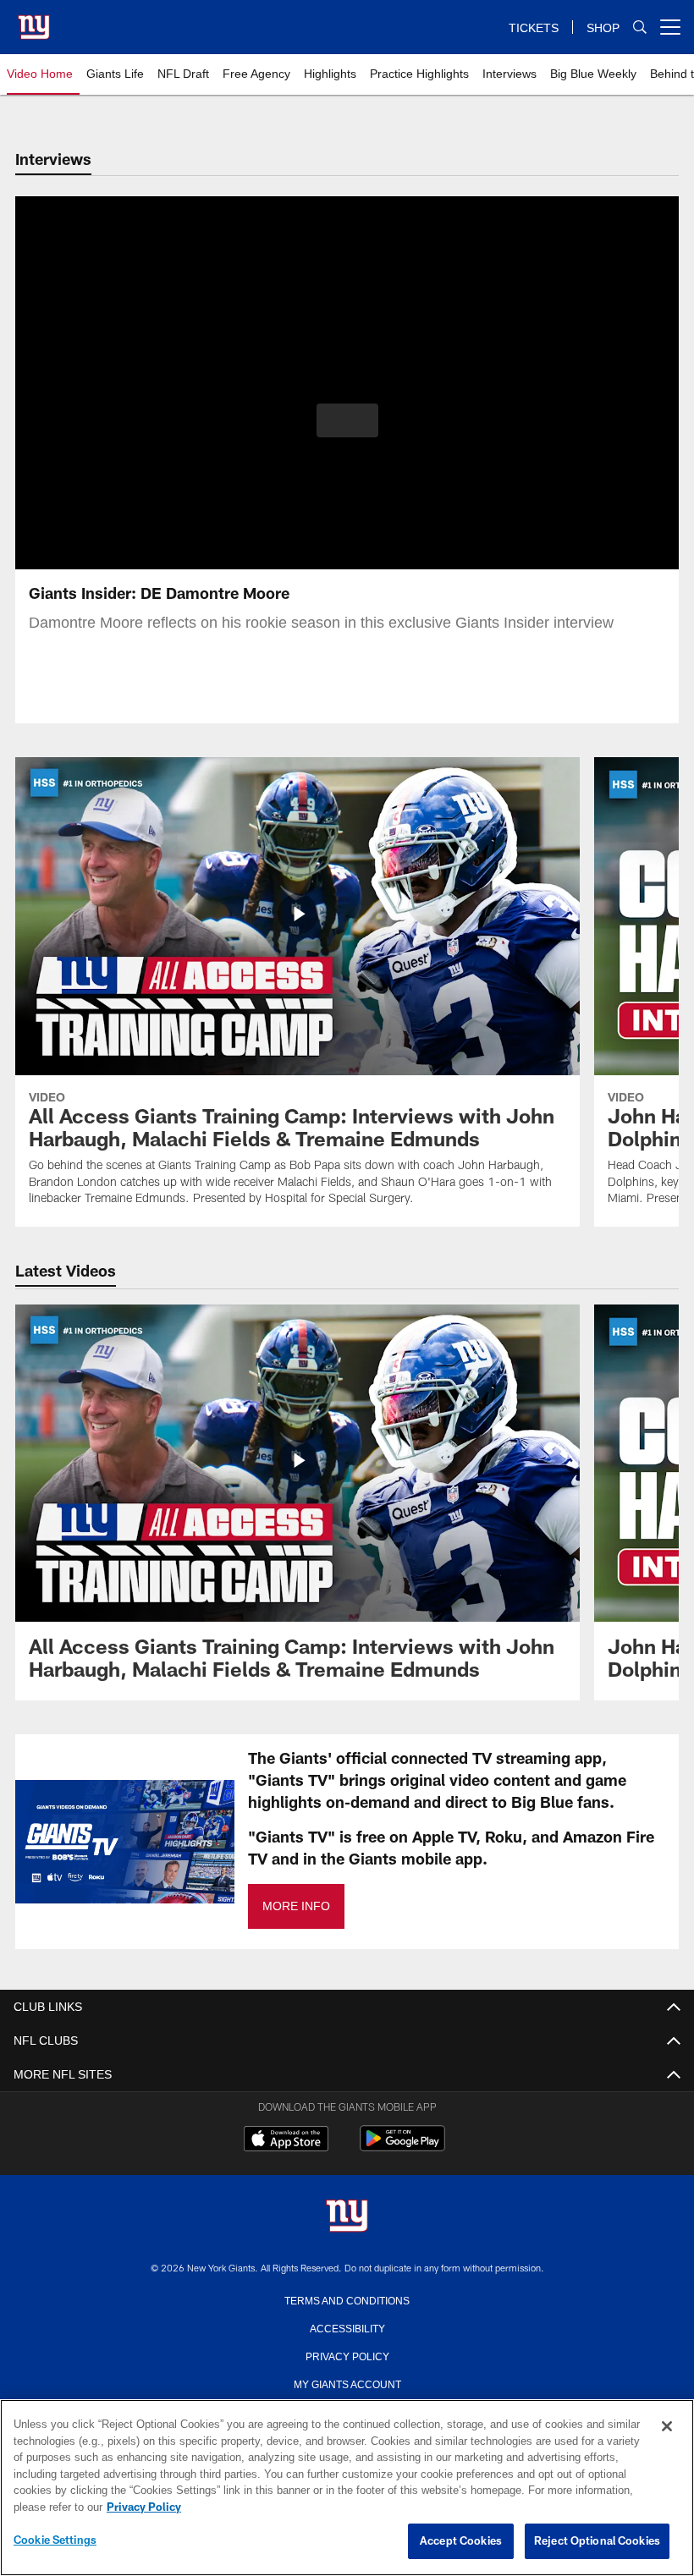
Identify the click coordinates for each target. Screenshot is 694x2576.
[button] (347, 420)
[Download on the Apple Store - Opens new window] (286, 2140)
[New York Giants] (347, 2217)
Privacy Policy (347, 2355)
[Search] (640, 27)
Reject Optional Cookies (597, 2541)
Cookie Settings (55, 2540)
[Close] (667, 2427)
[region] (347, 2488)
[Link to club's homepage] (34, 20)
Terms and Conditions (347, 2299)
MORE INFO (295, 1906)
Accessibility (347, 2327)
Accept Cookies (461, 2541)
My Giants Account (347, 2383)
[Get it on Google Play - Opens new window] (402, 2147)
